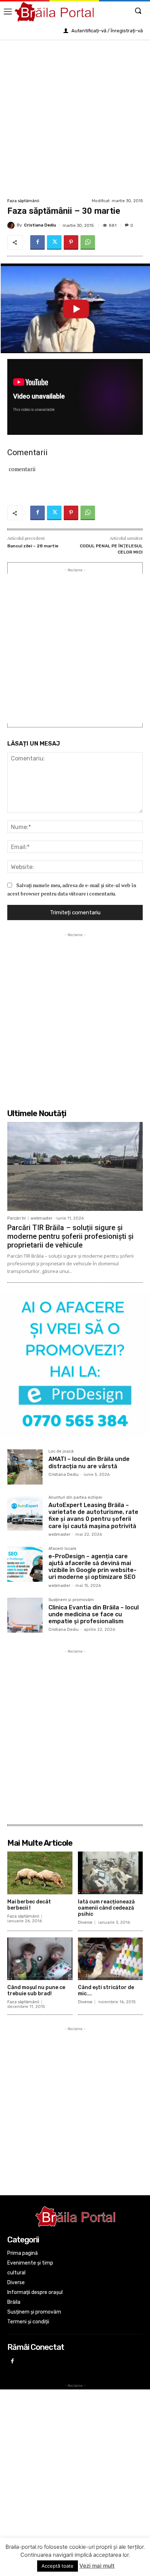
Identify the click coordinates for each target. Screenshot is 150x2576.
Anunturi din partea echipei (75, 1498)
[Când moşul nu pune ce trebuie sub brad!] (40, 1959)
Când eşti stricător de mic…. (106, 1991)
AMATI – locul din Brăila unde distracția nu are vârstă (89, 1462)
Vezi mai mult (97, 2566)
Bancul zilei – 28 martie (33, 546)
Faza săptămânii (23, 201)
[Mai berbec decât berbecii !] (40, 1873)
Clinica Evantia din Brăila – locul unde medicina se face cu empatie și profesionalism (94, 1614)
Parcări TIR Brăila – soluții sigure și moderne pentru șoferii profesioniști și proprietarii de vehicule (70, 1236)
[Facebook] (37, 242)
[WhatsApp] (88, 242)
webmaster (42, 1218)
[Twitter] (54, 242)
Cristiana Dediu (40, 225)
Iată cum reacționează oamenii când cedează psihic (106, 1908)
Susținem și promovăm (71, 1600)
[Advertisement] (75, 118)
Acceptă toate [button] (58, 2566)
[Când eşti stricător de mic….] (110, 1959)
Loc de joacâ (61, 1452)
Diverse (85, 1922)
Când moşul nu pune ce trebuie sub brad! (36, 1991)
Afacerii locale (62, 1549)
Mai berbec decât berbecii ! (29, 1905)
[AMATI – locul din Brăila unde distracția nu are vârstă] (25, 1467)
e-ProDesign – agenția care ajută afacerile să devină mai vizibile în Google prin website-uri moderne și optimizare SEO (92, 1567)
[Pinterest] (71, 242)
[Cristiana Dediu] (12, 225)
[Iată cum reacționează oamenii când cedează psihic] (110, 1873)
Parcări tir (17, 1218)
